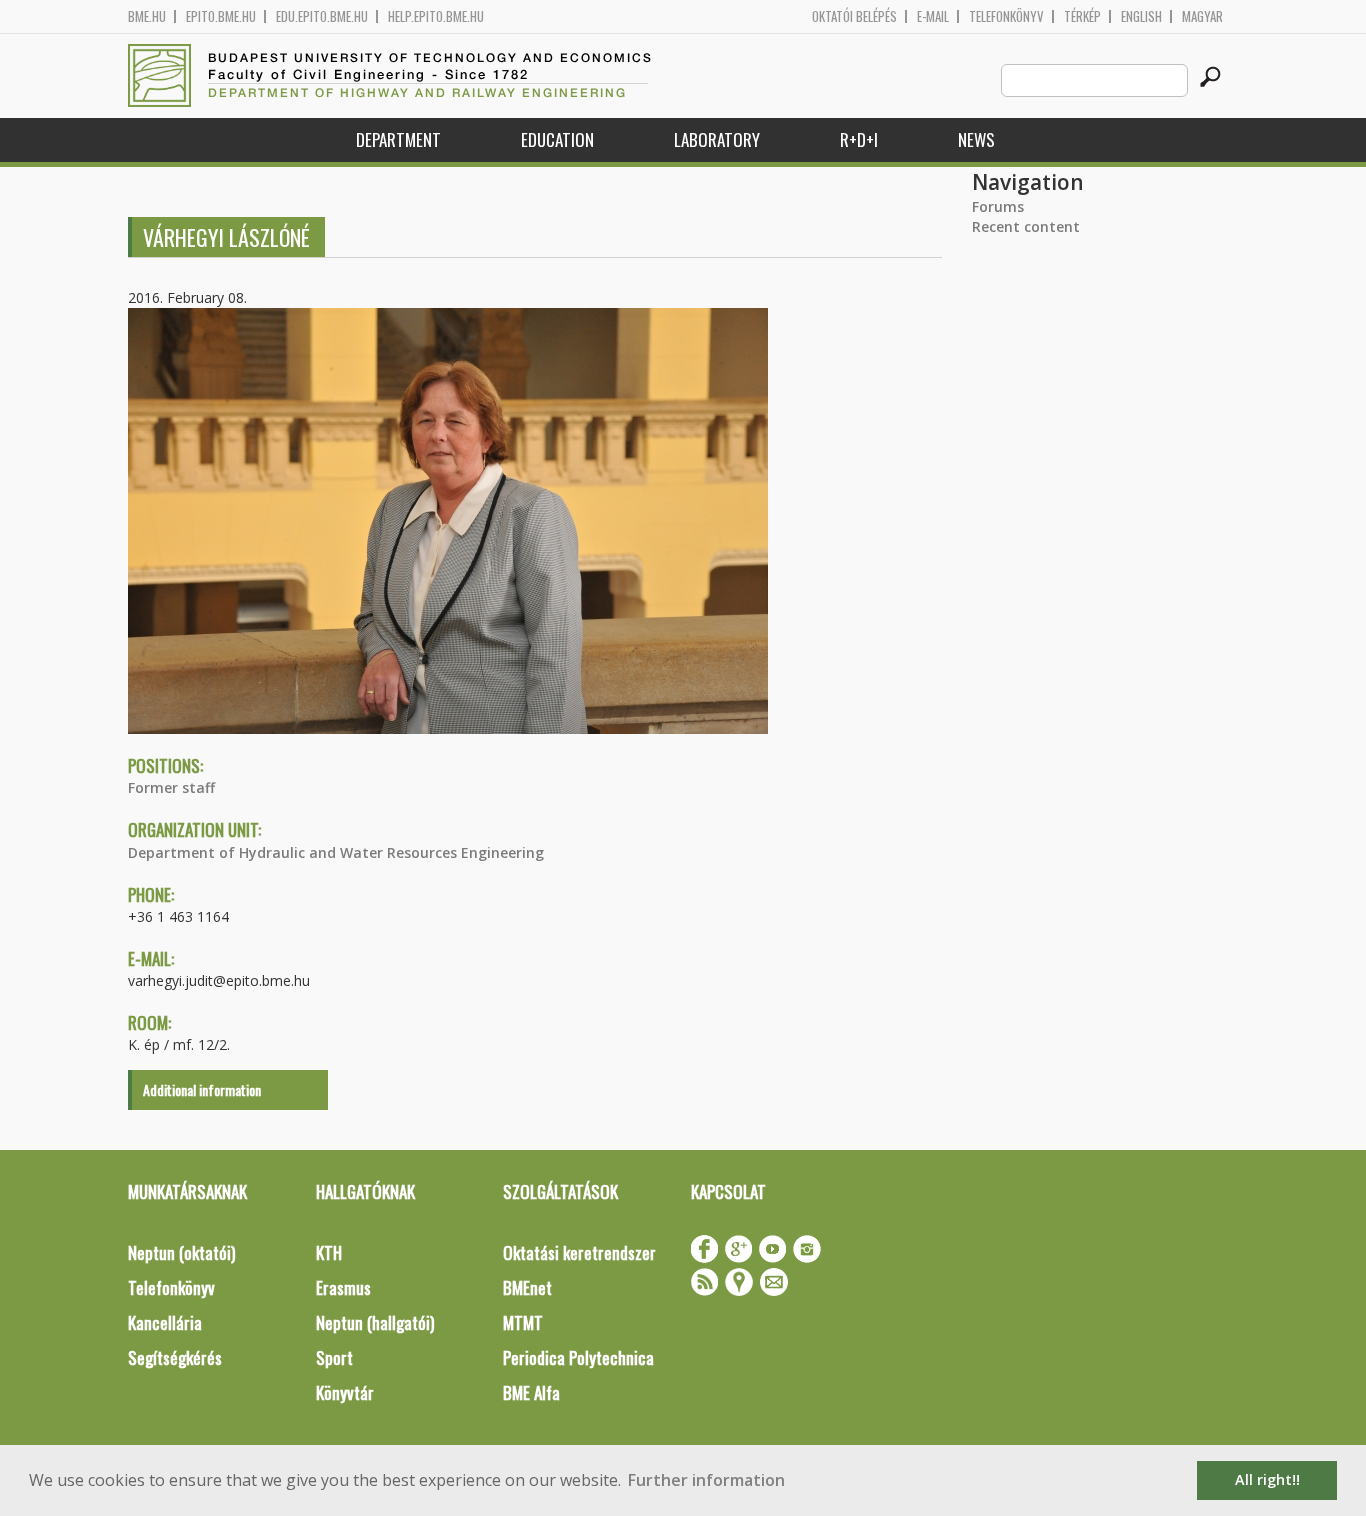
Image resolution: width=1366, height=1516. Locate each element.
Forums (998, 206)
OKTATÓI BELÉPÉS (854, 16)
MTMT (523, 1322)
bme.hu (147, 16)
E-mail (933, 16)
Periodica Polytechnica (578, 1357)
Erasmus (343, 1287)
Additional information (202, 1089)
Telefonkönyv (1006, 16)
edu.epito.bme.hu (322, 16)
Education (557, 139)
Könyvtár (345, 1392)
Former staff (171, 787)
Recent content (1026, 226)
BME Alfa (531, 1392)
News (976, 139)
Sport (334, 1357)
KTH (329, 1252)
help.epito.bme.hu (436, 16)
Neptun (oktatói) (181, 1252)
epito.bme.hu (221, 16)
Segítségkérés (175, 1357)
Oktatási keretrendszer (579, 1252)
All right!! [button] (1267, 1479)
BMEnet (527, 1287)
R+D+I (859, 139)
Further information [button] (706, 1480)
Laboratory (717, 139)
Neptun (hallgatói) (375, 1322)
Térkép (1082, 16)
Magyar (1202, 16)
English (1141, 16)
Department (398, 139)
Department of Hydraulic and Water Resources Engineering (336, 852)
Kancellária (165, 1322)
